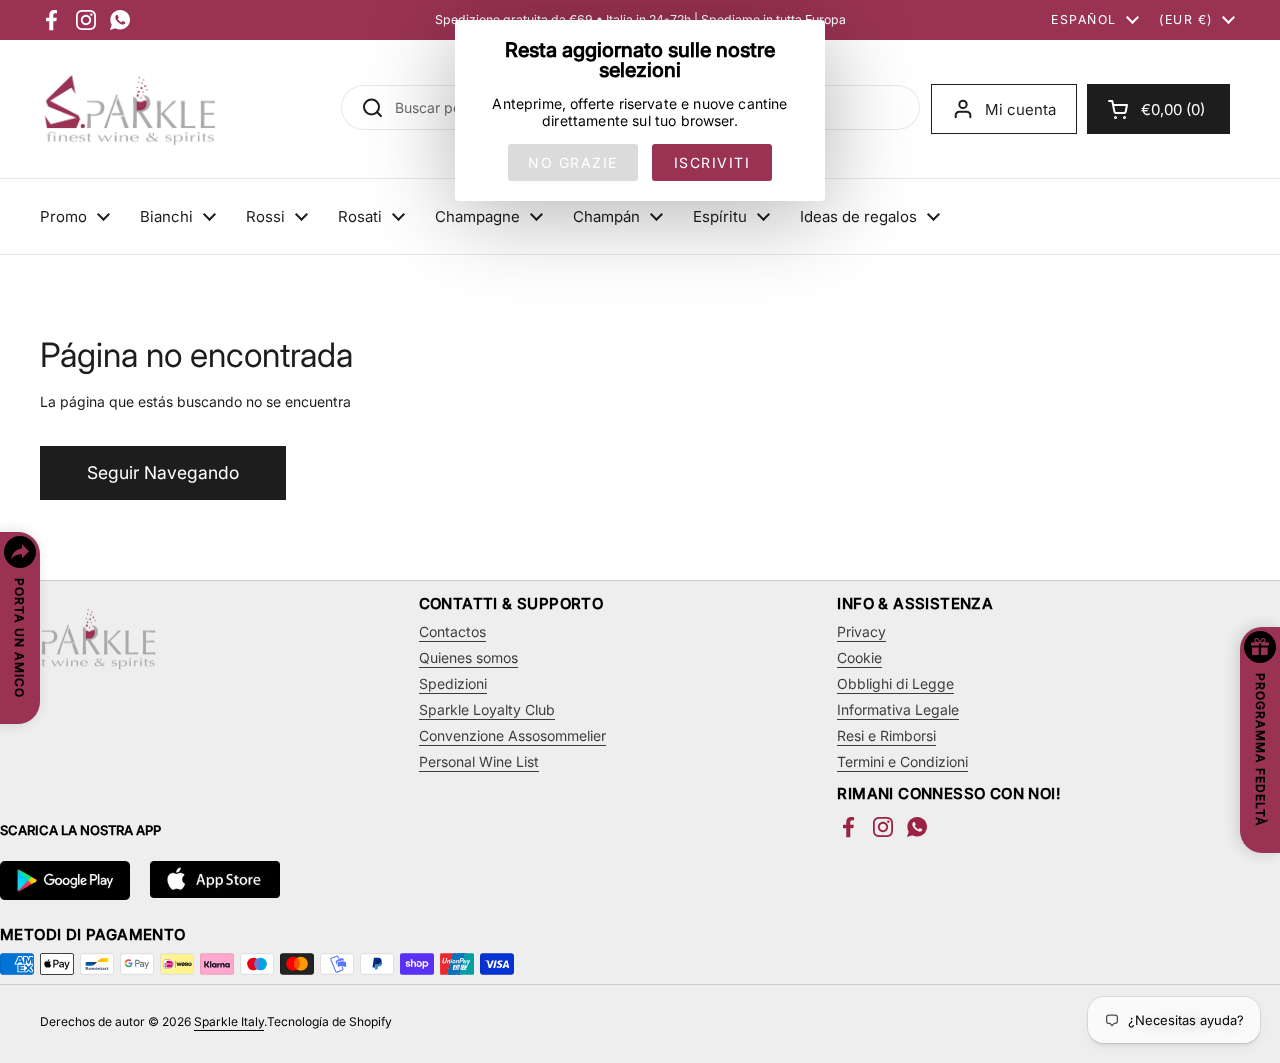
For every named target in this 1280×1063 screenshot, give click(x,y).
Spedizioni (453, 683)
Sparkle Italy (229, 1021)
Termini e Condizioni (902, 761)
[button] (1158, 109)
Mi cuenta (1020, 109)
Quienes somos (468, 657)
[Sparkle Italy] (130, 109)
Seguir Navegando (163, 472)
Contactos (452, 631)
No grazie (573, 162)
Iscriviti (712, 162)
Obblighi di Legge (895, 683)
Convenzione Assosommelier (512, 735)
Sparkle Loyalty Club (487, 709)
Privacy (861, 631)
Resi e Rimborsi (886, 735)
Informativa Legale (898, 709)
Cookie (859, 657)
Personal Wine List (479, 761)
